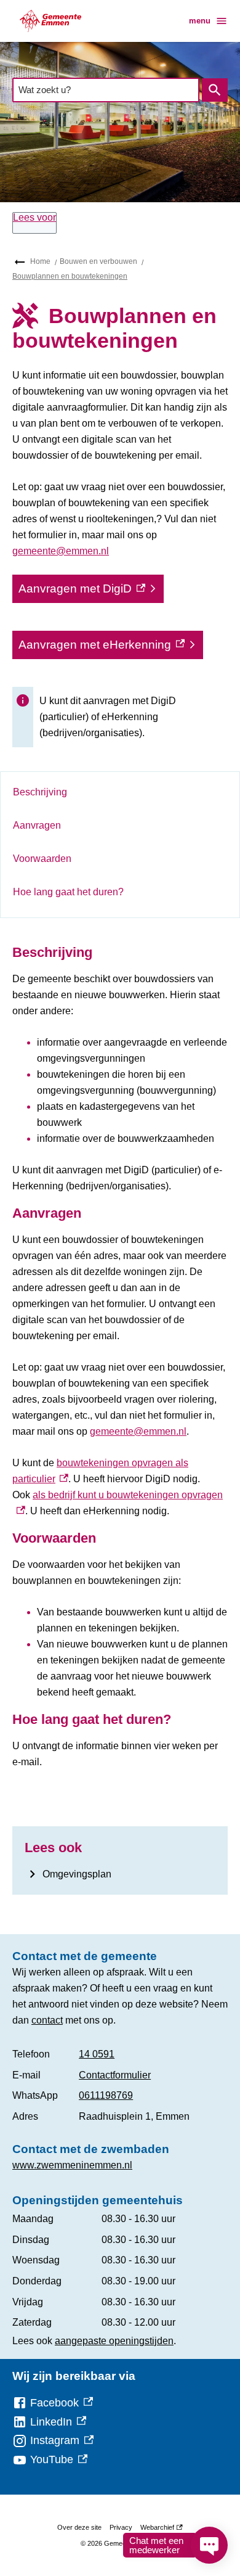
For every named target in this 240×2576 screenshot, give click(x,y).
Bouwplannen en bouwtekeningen (70, 276)
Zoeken (215, 90)
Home (40, 261)
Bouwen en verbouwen (98, 261)
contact (47, 2020)
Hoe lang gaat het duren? (68, 892)
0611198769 (106, 2095)
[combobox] (106, 90)
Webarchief (160, 2529)
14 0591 (97, 2054)
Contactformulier (115, 2075)
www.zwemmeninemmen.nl (72, 2165)
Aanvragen (37, 825)
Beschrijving (40, 792)
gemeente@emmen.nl (61, 551)
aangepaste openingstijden (114, 2341)
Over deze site (79, 2527)
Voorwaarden (42, 859)
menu (200, 21)
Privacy (121, 2527)
